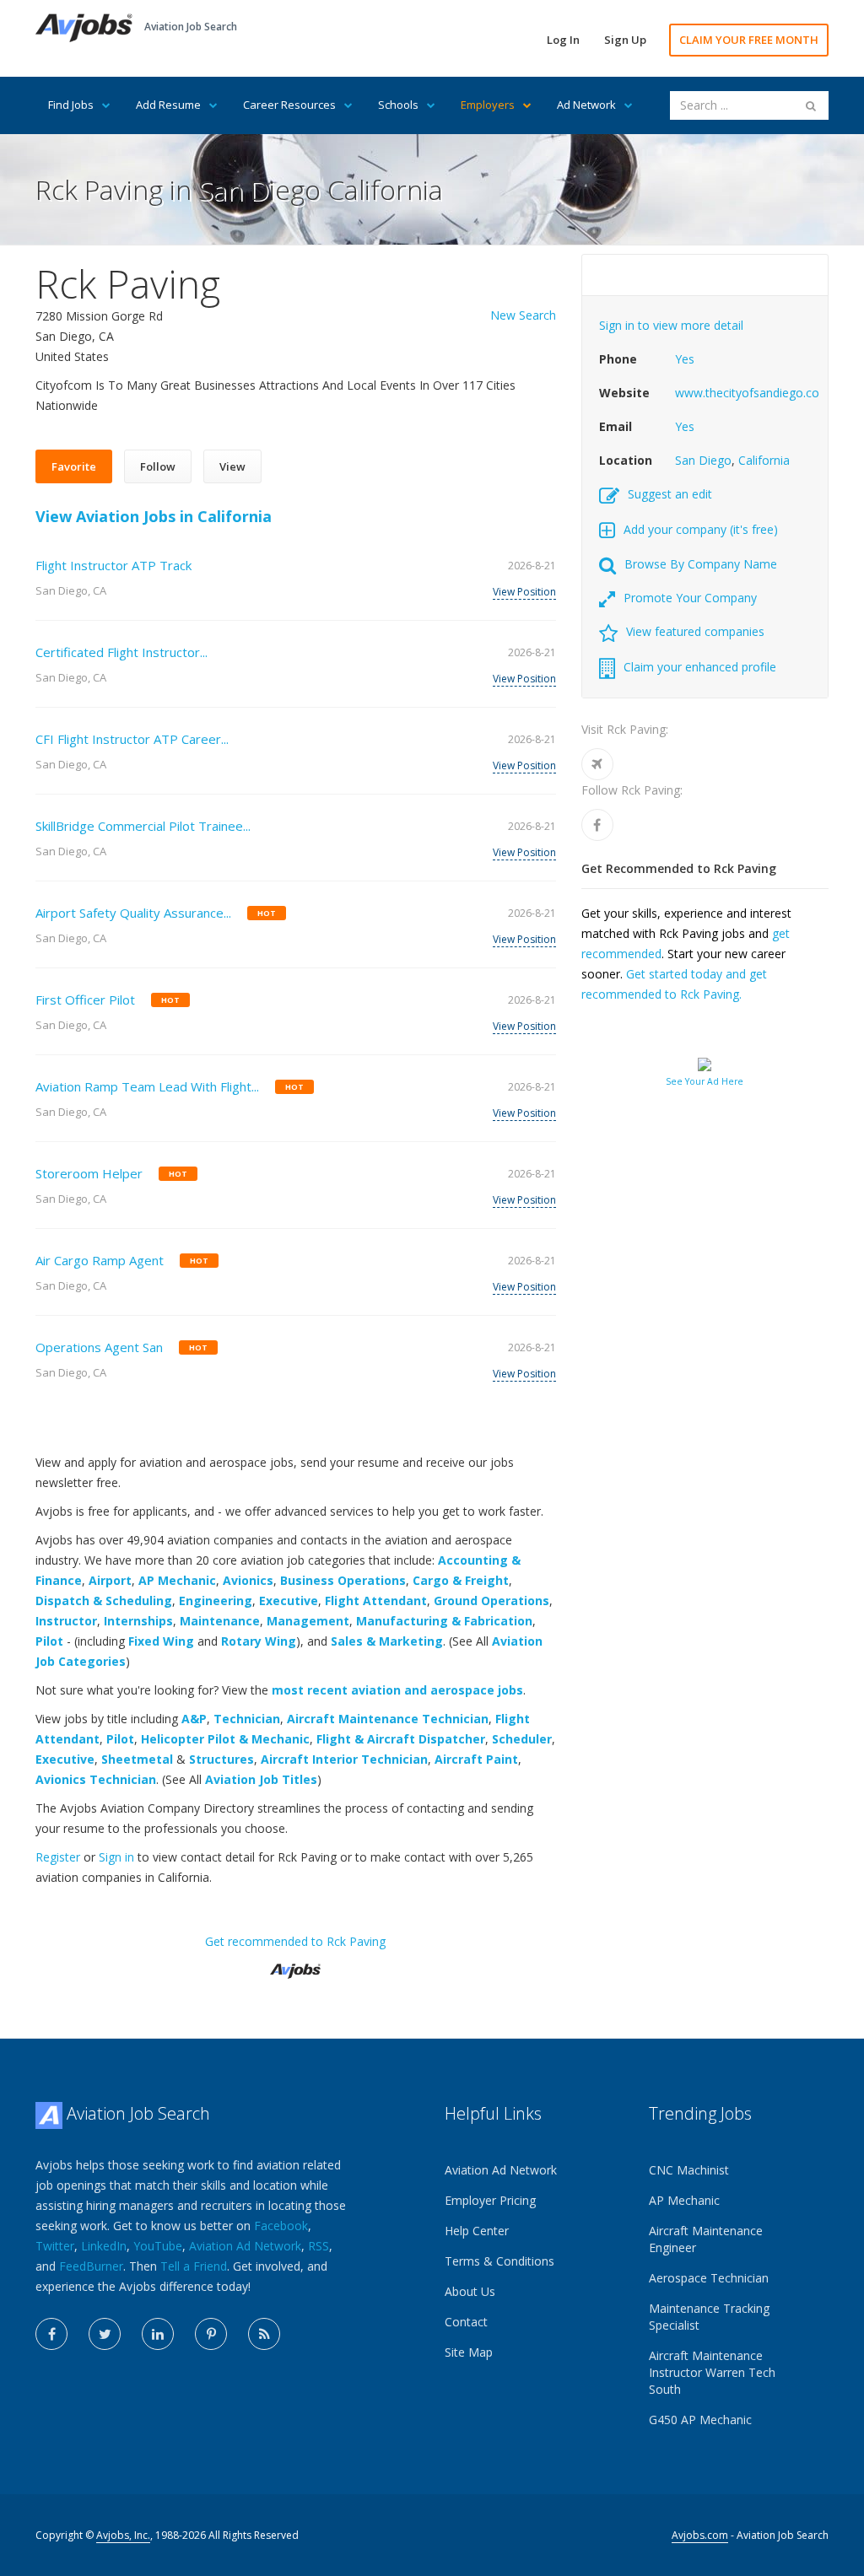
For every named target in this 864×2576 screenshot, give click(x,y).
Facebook (281, 2226)
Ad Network (586, 105)
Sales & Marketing (387, 1641)
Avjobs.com (700, 2535)
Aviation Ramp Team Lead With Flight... (147, 1086)
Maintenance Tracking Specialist (709, 2317)
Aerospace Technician (709, 2278)
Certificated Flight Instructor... (121, 652)
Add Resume (168, 105)
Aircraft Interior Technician (344, 1759)
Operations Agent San (99, 1347)
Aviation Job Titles (261, 1779)
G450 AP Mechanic (700, 2420)
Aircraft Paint (476, 1759)
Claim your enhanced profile (700, 667)
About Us (470, 2291)
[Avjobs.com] (295, 1964)
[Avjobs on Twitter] (105, 2334)
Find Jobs (71, 105)
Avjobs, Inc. (123, 2535)
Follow (158, 466)
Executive (289, 1601)
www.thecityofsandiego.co (747, 393)
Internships (138, 1621)
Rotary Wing (259, 1641)
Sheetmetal (137, 1759)
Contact (466, 2322)
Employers (488, 105)
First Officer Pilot (85, 1000)
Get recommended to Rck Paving (295, 1941)
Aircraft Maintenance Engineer (706, 2239)
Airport (110, 1580)
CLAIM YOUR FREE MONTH (749, 40)
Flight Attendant (376, 1601)
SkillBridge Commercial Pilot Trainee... (143, 826)
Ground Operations (491, 1601)
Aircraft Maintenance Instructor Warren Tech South (712, 2372)
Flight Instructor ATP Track (113, 565)
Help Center (477, 2231)
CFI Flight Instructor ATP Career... (132, 739)
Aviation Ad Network (245, 2246)
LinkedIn (104, 2246)
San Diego (703, 460)
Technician (247, 1719)
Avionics (248, 1580)
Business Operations (343, 1580)
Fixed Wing (161, 1641)
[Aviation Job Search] (84, 27)
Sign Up (625, 40)
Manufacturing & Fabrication (444, 1621)
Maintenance (220, 1621)
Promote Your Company (690, 598)
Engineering (216, 1601)
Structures (221, 1759)
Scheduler (522, 1739)
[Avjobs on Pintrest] (211, 2334)
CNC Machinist (689, 2170)
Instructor (66, 1621)
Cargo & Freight (461, 1580)
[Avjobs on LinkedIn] (158, 2334)
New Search (523, 315)
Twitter (55, 2246)
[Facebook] (597, 825)
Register (58, 1857)
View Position (524, 592)
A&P (194, 1719)
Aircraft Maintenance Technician (388, 1719)
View (232, 466)
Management (308, 1621)
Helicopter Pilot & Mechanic (225, 1739)
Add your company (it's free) (701, 529)
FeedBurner (91, 2266)
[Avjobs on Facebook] (51, 2334)
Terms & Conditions (499, 2261)
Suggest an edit (670, 494)
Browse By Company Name (701, 564)
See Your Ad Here (705, 1081)
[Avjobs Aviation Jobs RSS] (264, 2334)
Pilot (49, 1641)
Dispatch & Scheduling (104, 1601)
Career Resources (289, 105)
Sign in (116, 1857)
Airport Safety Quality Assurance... (133, 913)
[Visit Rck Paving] (597, 764)
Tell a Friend (194, 2266)
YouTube (158, 2246)
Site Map (469, 2352)
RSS (319, 2246)
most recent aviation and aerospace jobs (397, 1690)
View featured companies (695, 631)
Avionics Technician (96, 1779)
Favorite (74, 466)
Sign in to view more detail (671, 325)
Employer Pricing (490, 2200)
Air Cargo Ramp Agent (100, 1260)
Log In (563, 40)
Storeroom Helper (89, 1173)
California (764, 460)
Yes (685, 359)
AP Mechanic (177, 1580)
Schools (398, 105)
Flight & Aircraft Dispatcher (401, 1739)
